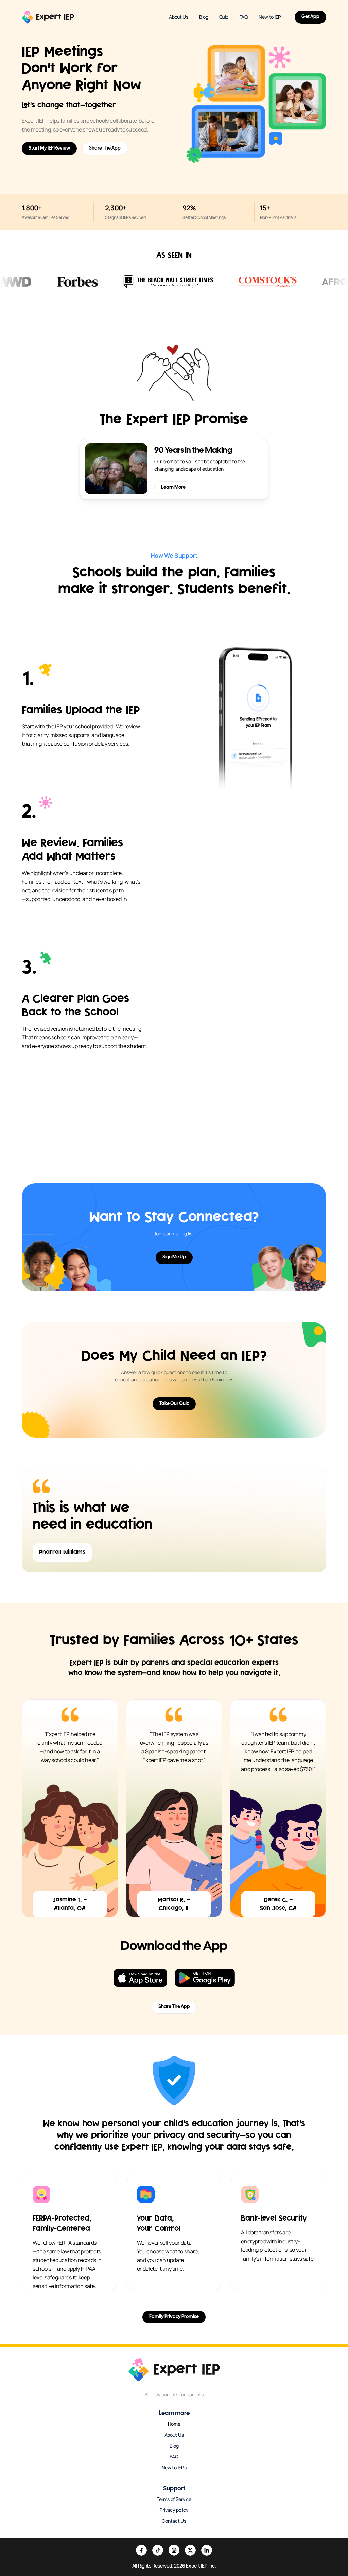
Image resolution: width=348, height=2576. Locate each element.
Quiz (224, 17)
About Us (179, 17)
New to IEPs (174, 2467)
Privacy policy (174, 2510)
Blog (204, 17)
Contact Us (174, 2521)
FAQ (243, 17)
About (171, 2435)
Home (174, 2424)
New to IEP (270, 17)
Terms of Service (174, 2499)
